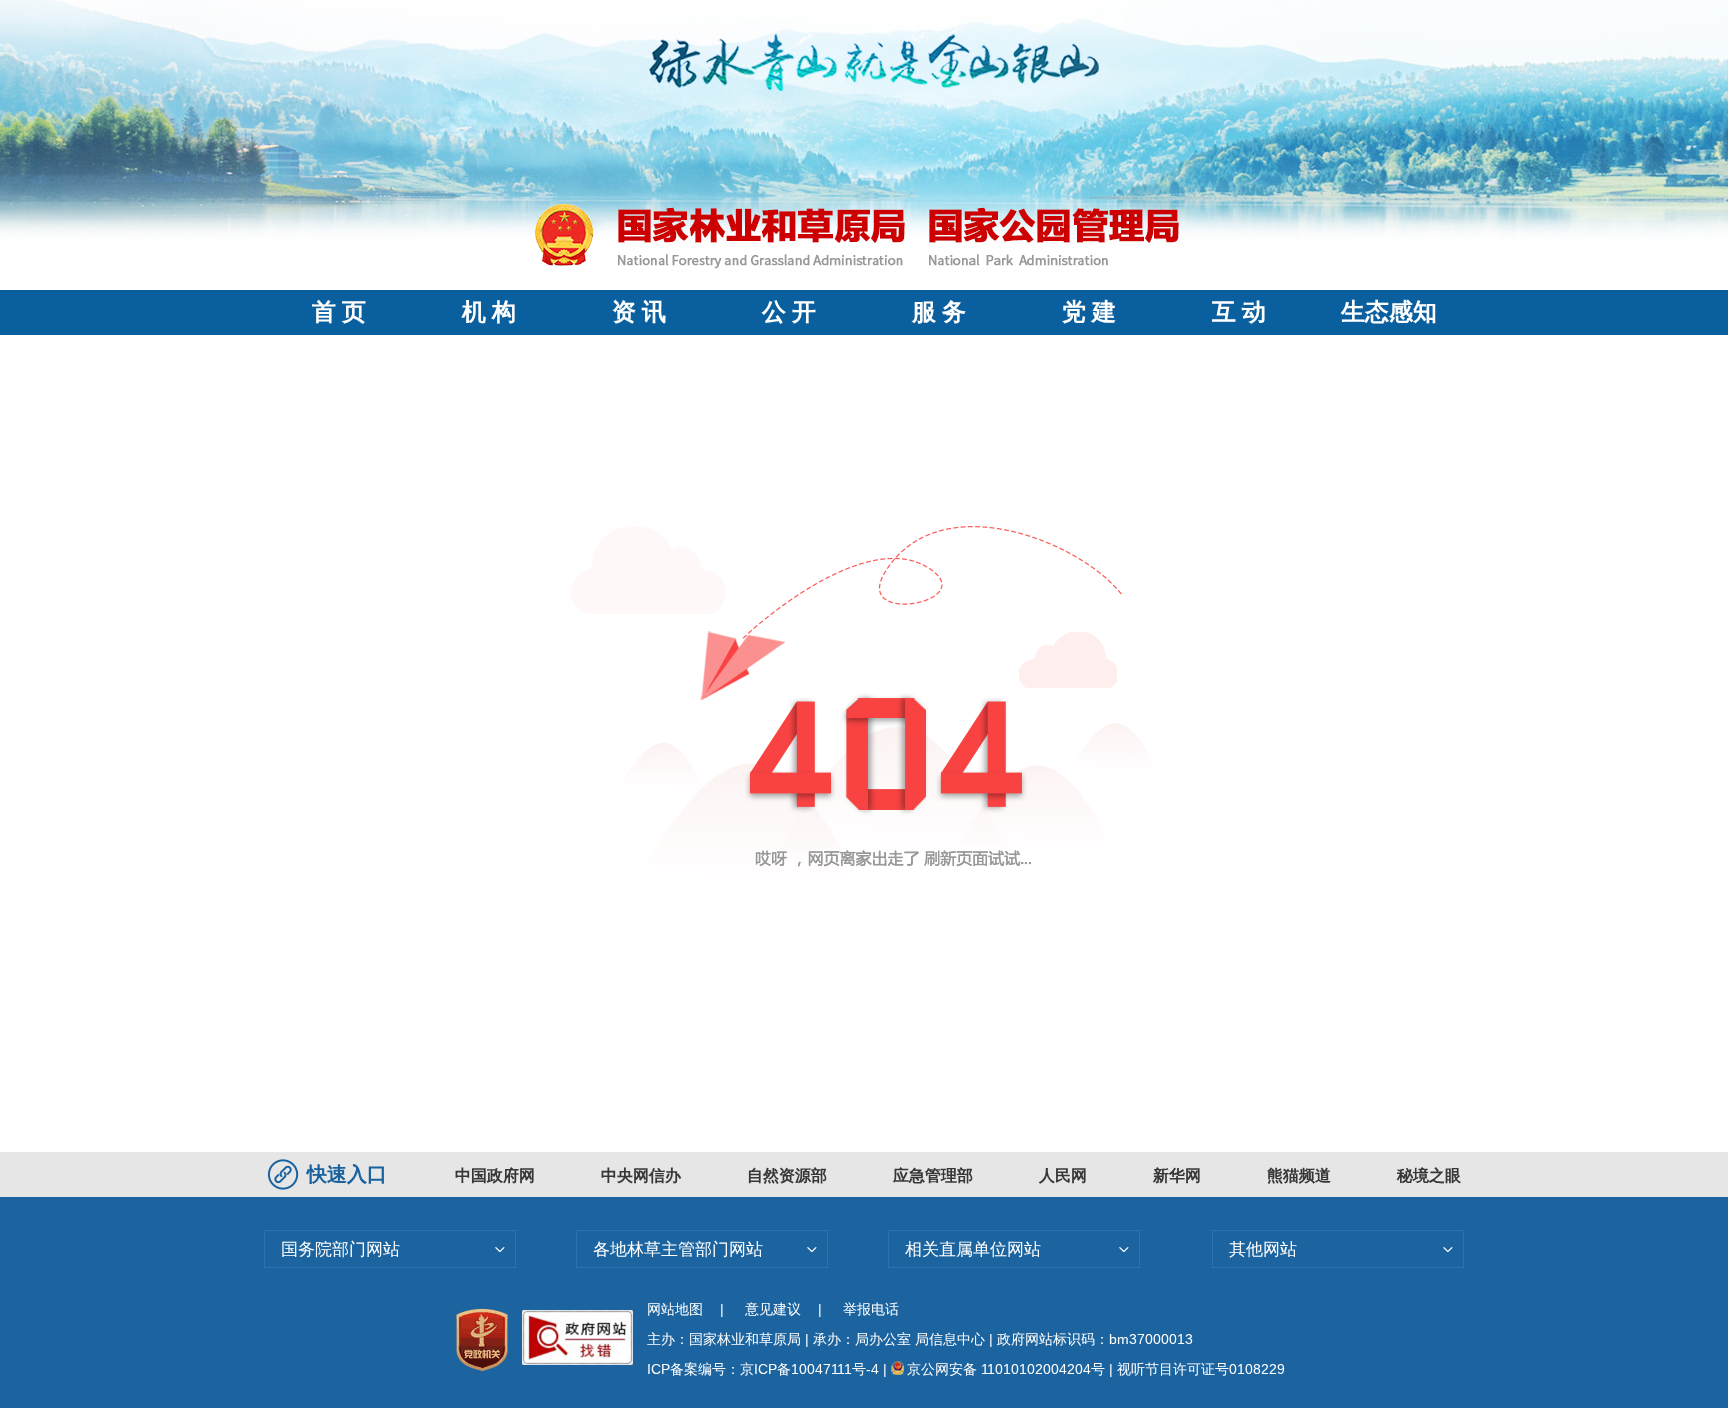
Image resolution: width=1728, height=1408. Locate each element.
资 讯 (639, 312)
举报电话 (871, 1309)
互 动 (1239, 312)
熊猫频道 (1299, 1175)
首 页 (339, 312)
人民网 (1063, 1175)
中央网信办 (641, 1175)
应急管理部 (933, 1175)
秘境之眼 (1429, 1175)
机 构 (489, 312)
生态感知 (1389, 312)
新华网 (1177, 1175)
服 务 (939, 312)
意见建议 (773, 1309)
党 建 (1089, 312)
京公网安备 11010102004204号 (1006, 1369)
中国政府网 (495, 1175)
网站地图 (675, 1309)
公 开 (789, 312)
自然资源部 (787, 1175)
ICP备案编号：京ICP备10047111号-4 (765, 1369)
